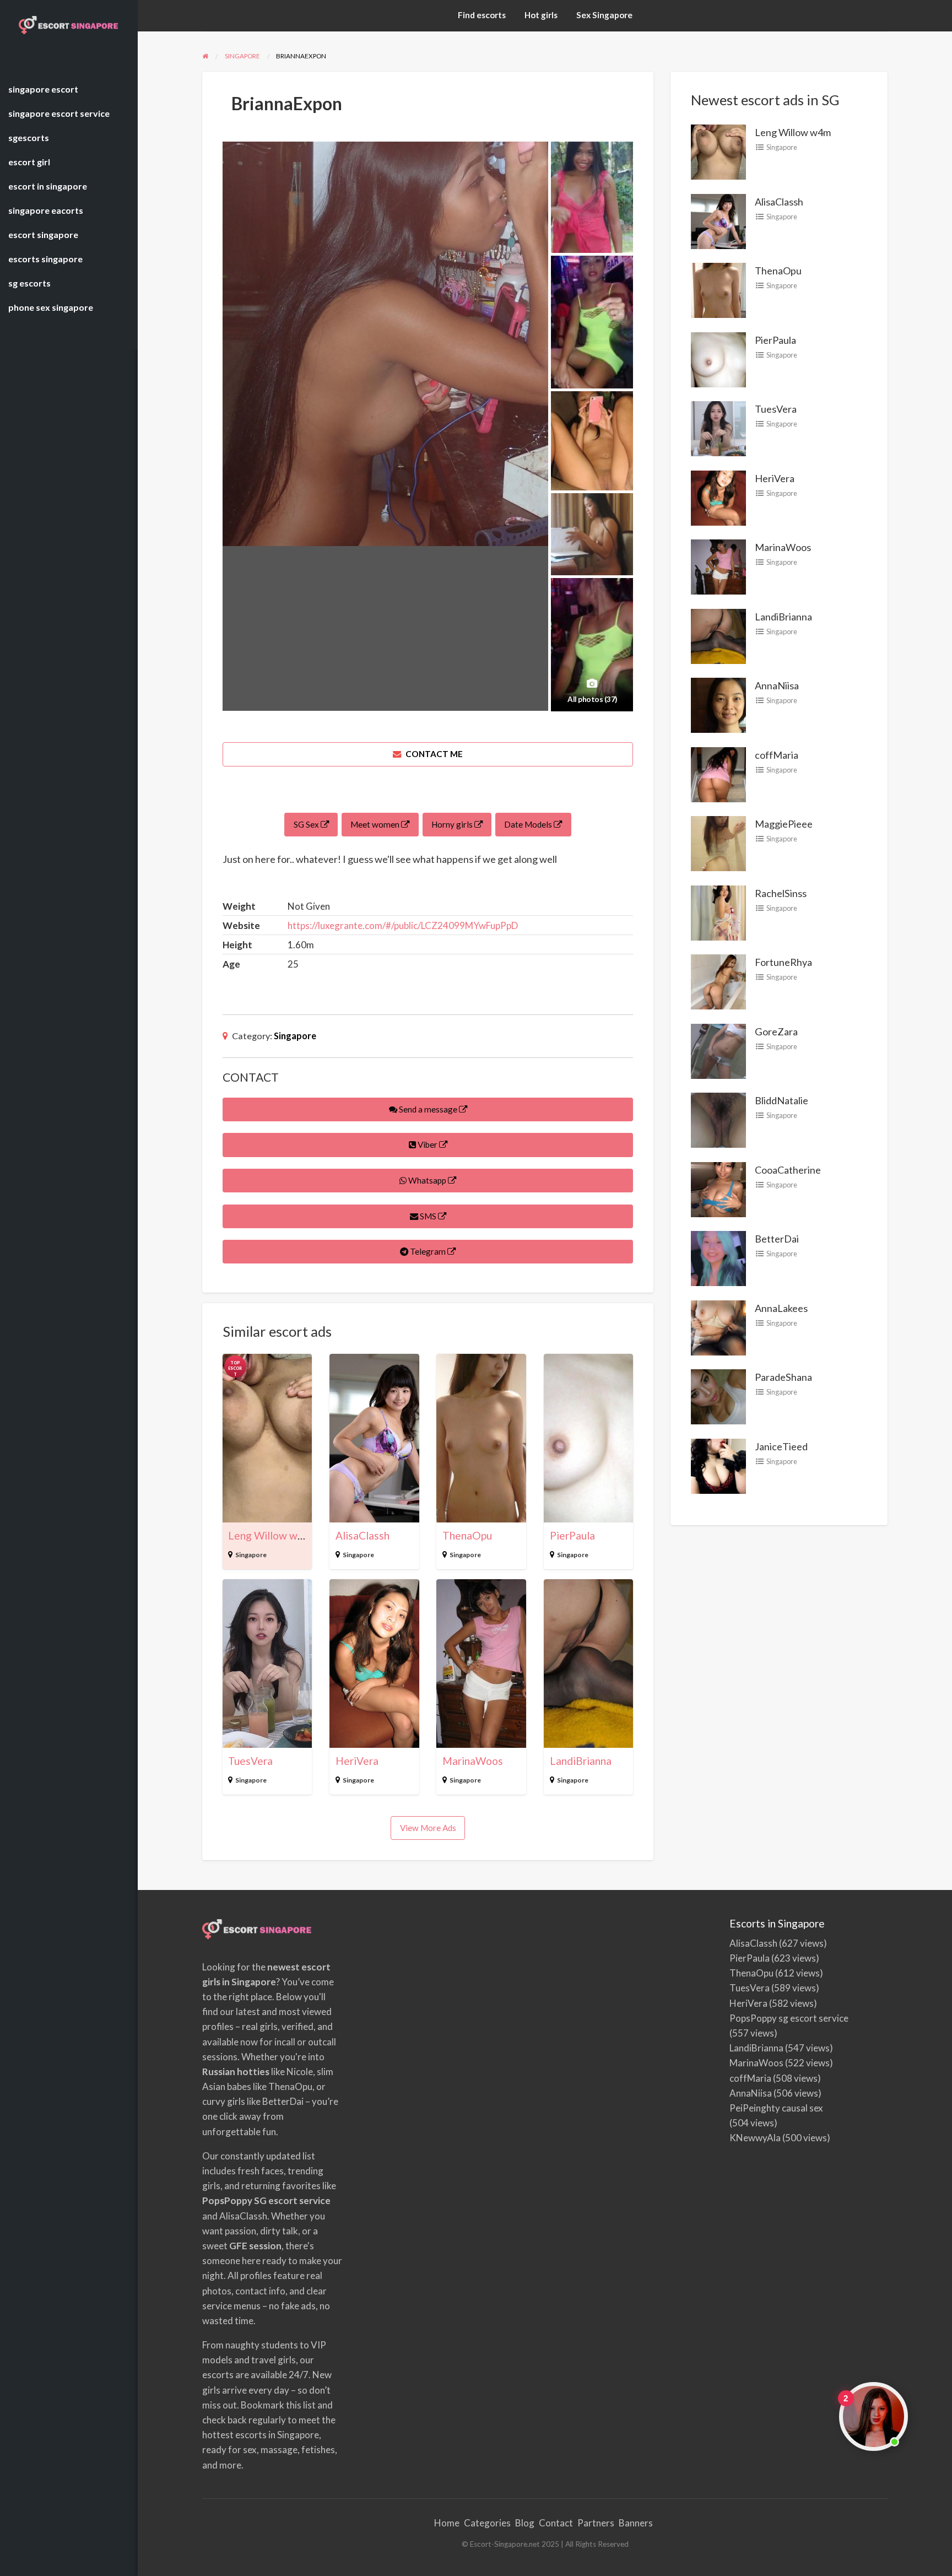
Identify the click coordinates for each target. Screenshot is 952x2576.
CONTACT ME (433, 754)
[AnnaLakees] (718, 1326)
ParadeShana (783, 1377)
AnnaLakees (781, 1308)
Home (447, 2523)
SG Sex (307, 824)
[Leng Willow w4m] (718, 151)
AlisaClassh (363, 1535)
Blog (525, 2523)
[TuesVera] (718, 428)
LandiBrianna (581, 1761)
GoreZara (776, 1032)
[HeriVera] (718, 496)
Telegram (428, 1251)
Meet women (376, 824)
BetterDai (777, 1239)
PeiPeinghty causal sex (776, 2108)
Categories (487, 2523)
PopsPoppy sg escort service (789, 2018)
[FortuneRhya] (718, 981)
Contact (556, 2523)
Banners (636, 2523)
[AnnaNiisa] (718, 704)
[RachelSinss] (718, 911)
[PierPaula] (718, 358)
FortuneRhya (783, 962)
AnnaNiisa (777, 685)
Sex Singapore (604, 15)
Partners (596, 2523)
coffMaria (777, 755)
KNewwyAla (755, 2138)
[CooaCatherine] (718, 1188)
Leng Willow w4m (270, 1535)
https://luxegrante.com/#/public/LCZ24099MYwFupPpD (403, 925)
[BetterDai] (718, 1257)
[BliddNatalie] (718, 1119)
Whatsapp (427, 1180)
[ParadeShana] (718, 1396)
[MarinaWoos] (718, 566)
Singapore (295, 1036)
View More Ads (428, 1828)
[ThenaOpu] (718, 289)
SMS (428, 1216)
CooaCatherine (788, 1170)
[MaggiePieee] (718, 843)
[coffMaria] (718, 773)
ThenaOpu (467, 1535)
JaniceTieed (781, 1446)
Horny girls (453, 824)
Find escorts (482, 15)
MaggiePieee (784, 824)
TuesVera (250, 1761)
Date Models (529, 824)
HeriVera (357, 1761)
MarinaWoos (473, 1761)
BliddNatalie (781, 1100)
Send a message (428, 1109)
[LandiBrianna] (718, 635)
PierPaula (572, 1535)
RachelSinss (781, 893)
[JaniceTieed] (718, 1465)
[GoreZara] (718, 1050)
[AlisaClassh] (718, 220)
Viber (428, 1144)
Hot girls (541, 15)
